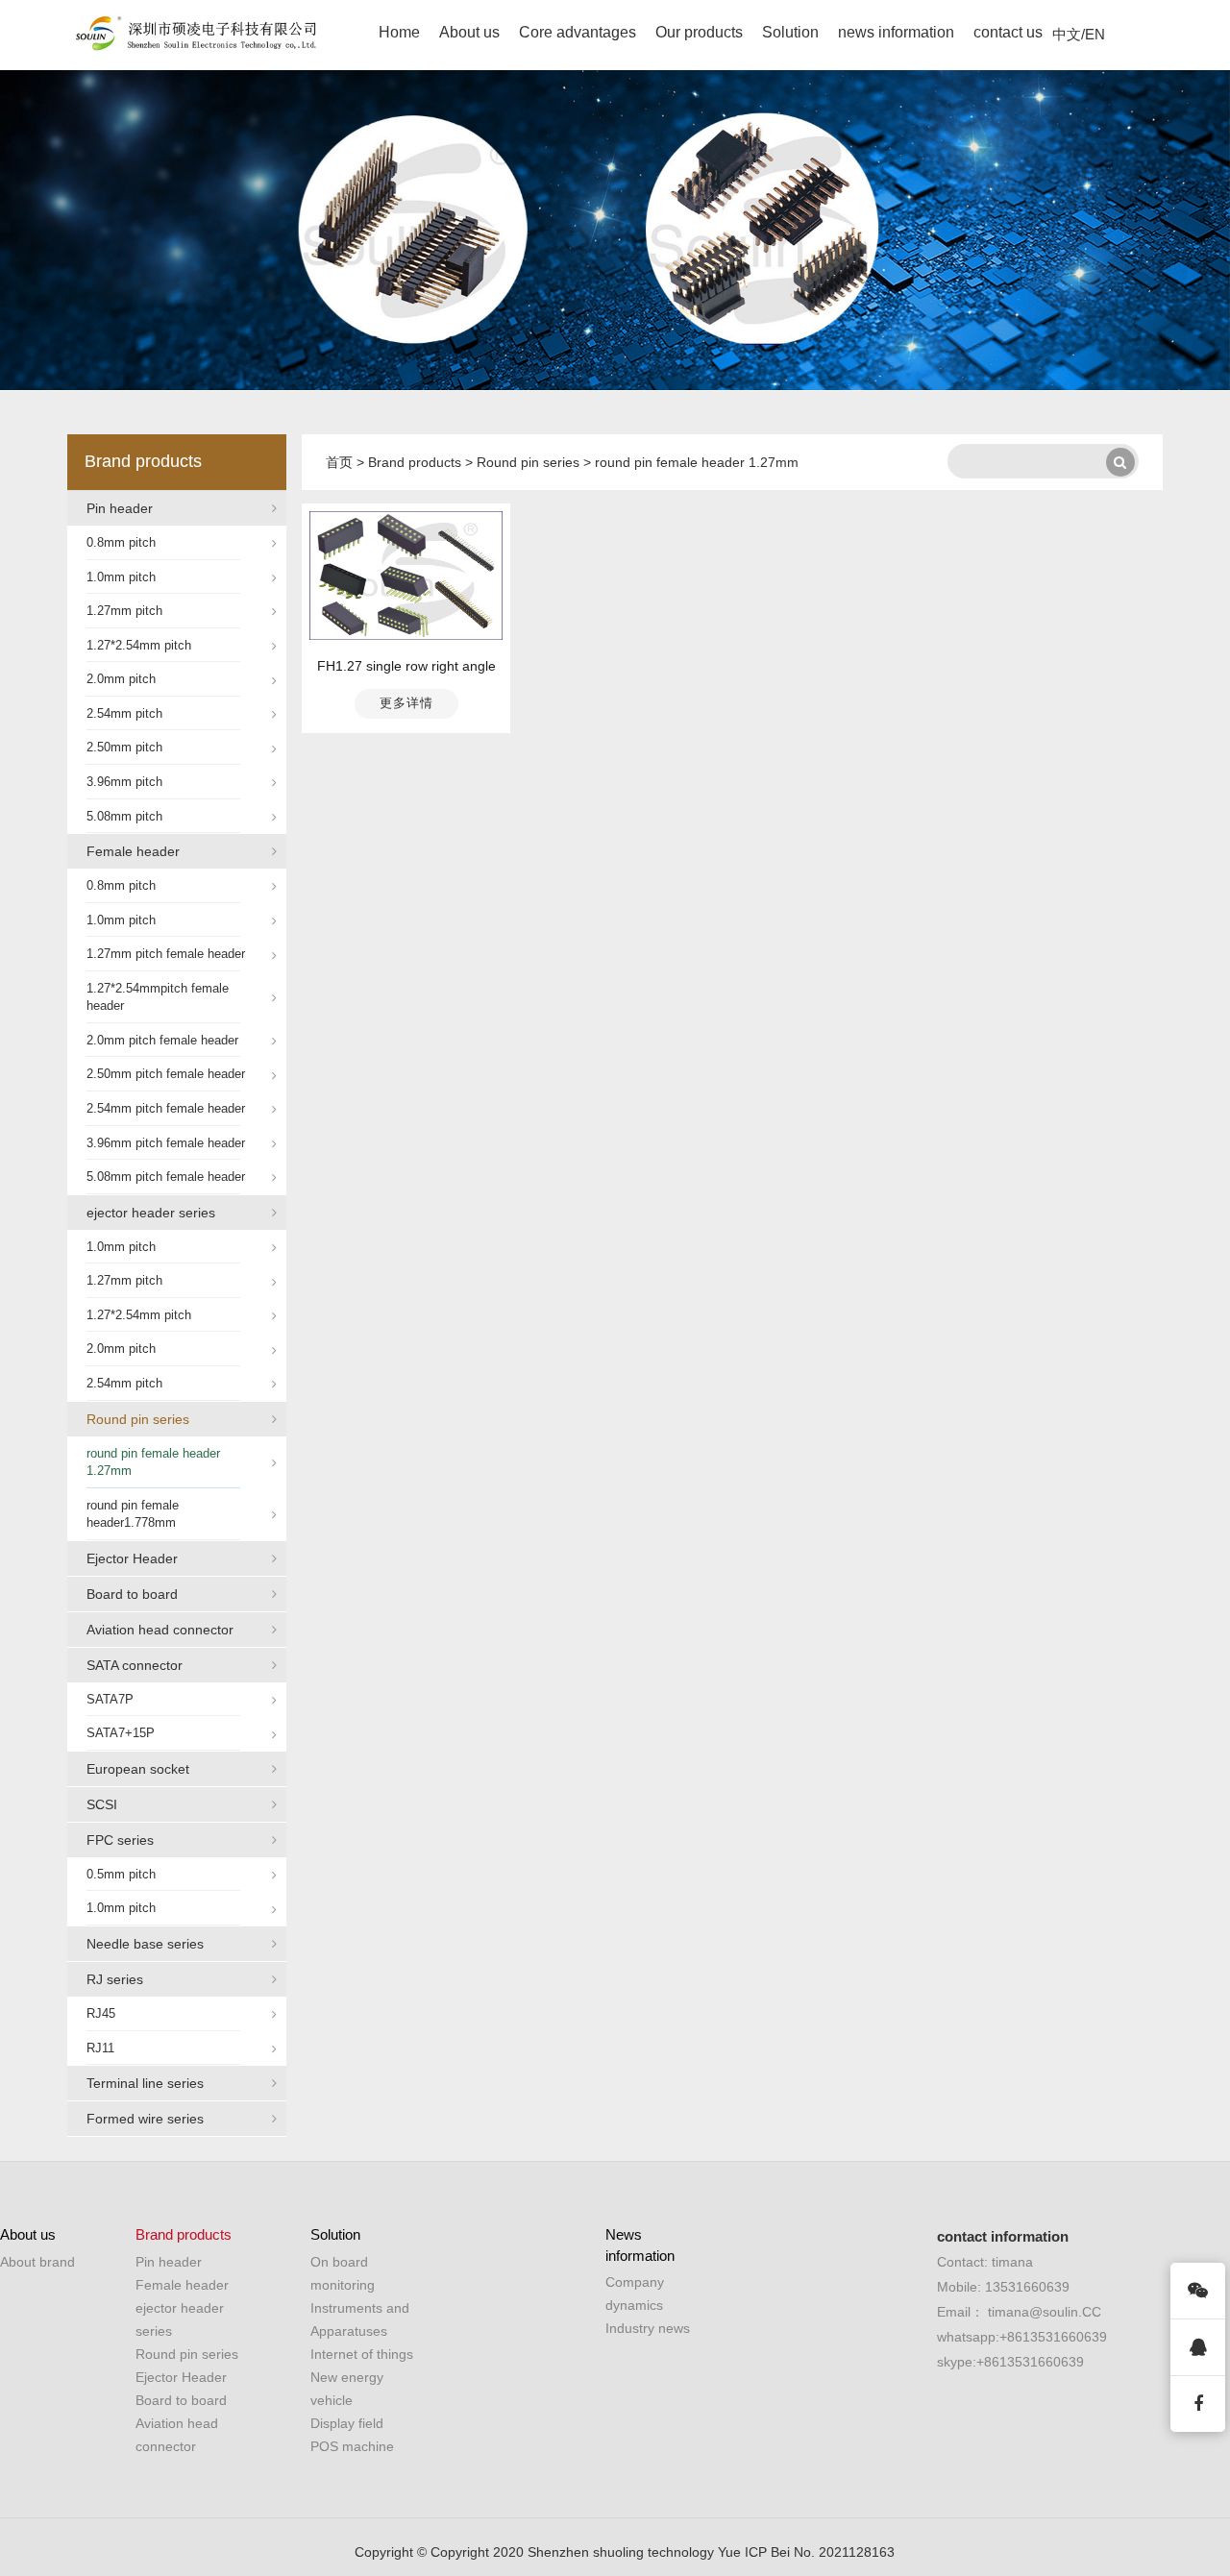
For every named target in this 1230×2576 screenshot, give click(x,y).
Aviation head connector (160, 1630)
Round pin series (138, 1419)
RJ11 (100, 2048)
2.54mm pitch (124, 713)
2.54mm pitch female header (166, 1108)
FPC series (120, 1840)
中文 (1067, 34)
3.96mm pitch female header (166, 1143)
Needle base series (145, 1944)
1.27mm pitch (124, 611)
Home (399, 32)
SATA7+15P (121, 1733)
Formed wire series (145, 2119)
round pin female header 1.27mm (153, 1462)
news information (896, 32)
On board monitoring (343, 2273)
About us (469, 32)
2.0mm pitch (121, 679)
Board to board (132, 1594)
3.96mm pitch (124, 782)
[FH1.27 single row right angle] (406, 575)
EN (1095, 34)
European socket (138, 1769)
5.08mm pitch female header (166, 1177)
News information (640, 2245)
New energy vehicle (347, 2389)
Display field (347, 2423)
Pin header (120, 508)
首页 (339, 462)
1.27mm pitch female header (166, 954)
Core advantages (578, 32)
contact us (1008, 32)
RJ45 (101, 2013)
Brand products (143, 461)
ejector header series (151, 1213)
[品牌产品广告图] (615, 230)
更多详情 (406, 703)
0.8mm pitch (121, 542)
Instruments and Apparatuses (360, 2319)
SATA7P (110, 1699)
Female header (133, 851)
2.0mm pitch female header (162, 1040)
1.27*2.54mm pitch (139, 645)
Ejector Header (132, 1558)
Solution (790, 32)
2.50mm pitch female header (166, 1074)
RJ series (115, 1979)
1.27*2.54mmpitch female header (158, 997)
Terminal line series (145, 2083)
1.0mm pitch (121, 577)
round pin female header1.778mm (133, 1514)
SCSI (102, 1804)
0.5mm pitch (121, 1874)
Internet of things (362, 2354)
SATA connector (135, 1665)
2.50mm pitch (124, 747)
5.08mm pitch (124, 816)
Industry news (648, 2328)
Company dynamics (635, 2294)
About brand (37, 2262)
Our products (699, 32)
